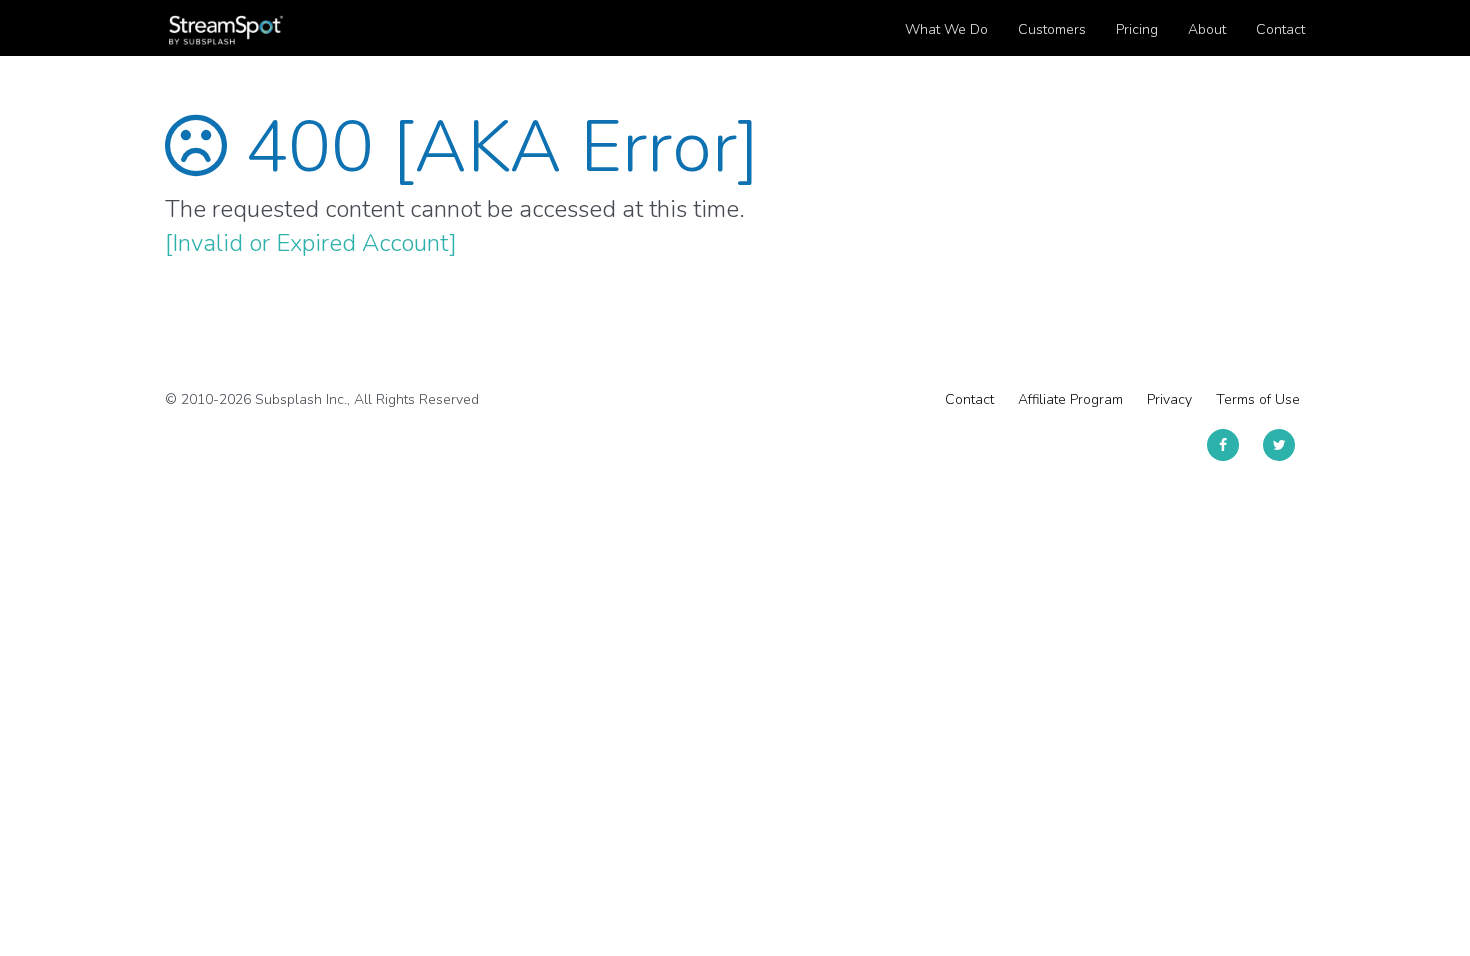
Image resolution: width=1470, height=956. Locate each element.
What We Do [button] (946, 29)
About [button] (1207, 29)
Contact (969, 399)
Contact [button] (1280, 29)
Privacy (1169, 399)
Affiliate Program (1070, 399)
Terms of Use (1258, 399)
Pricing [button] (1137, 29)
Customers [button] (1052, 29)
